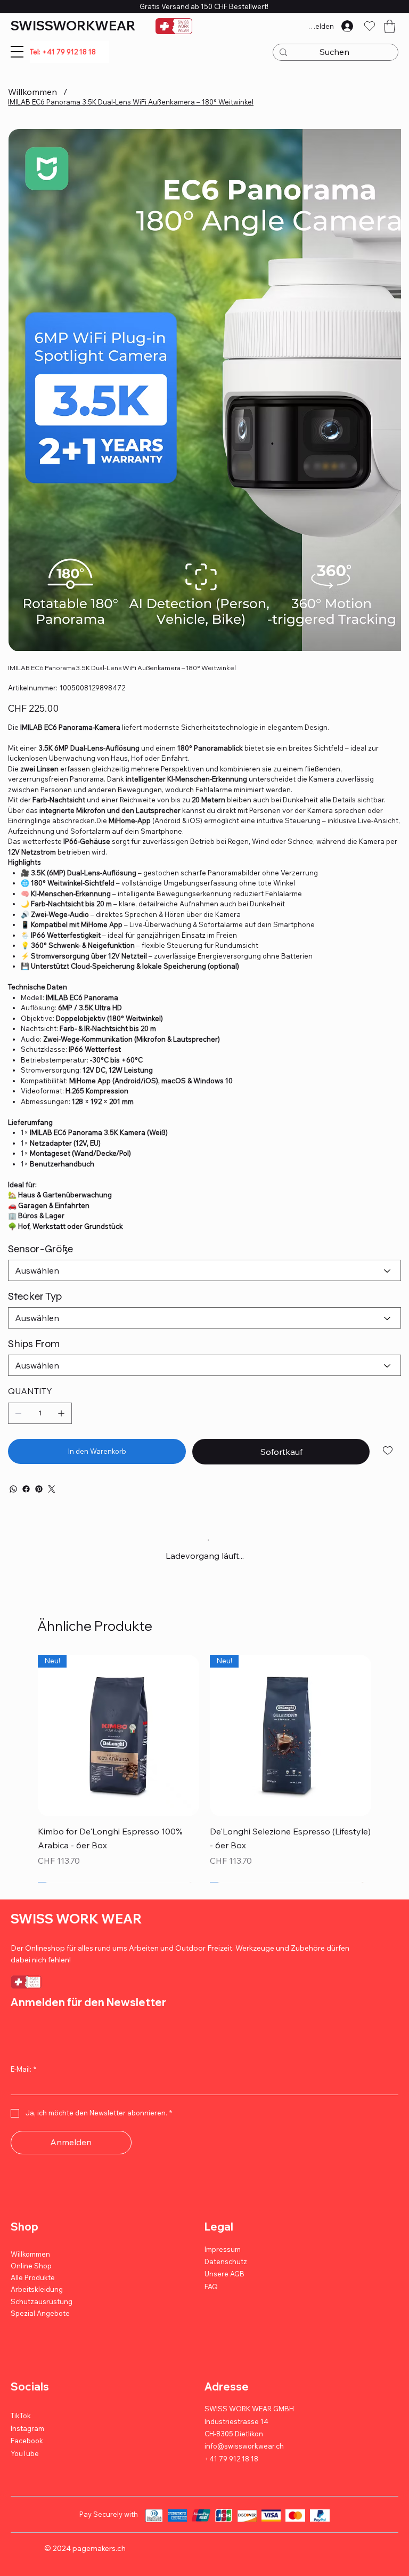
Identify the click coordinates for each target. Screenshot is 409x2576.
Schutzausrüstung (42, 2302)
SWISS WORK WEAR (76, 1919)
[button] (390, 26)
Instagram (27, 2429)
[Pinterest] (39, 1489)
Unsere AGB (224, 2275)
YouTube (25, 2454)
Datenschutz (226, 2263)
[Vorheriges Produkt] (22, 1735)
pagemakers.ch (99, 2549)
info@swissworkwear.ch (244, 2447)
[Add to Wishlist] (388, 1451)
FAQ (211, 2287)
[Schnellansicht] (118, 1736)
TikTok (21, 2417)
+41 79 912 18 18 (231, 2459)
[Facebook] (26, 1489)
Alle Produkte (33, 2279)
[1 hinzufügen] (61, 1413)
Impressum (223, 2250)
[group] (204, 1769)
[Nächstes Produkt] (387, 1735)
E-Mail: (23, 2070)
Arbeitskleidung (37, 2290)
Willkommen (30, 2255)
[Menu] (17, 52)
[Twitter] (52, 1489)
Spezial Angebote (40, 2314)
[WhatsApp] (13, 1489)
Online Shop (31, 2267)
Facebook (27, 2442)
